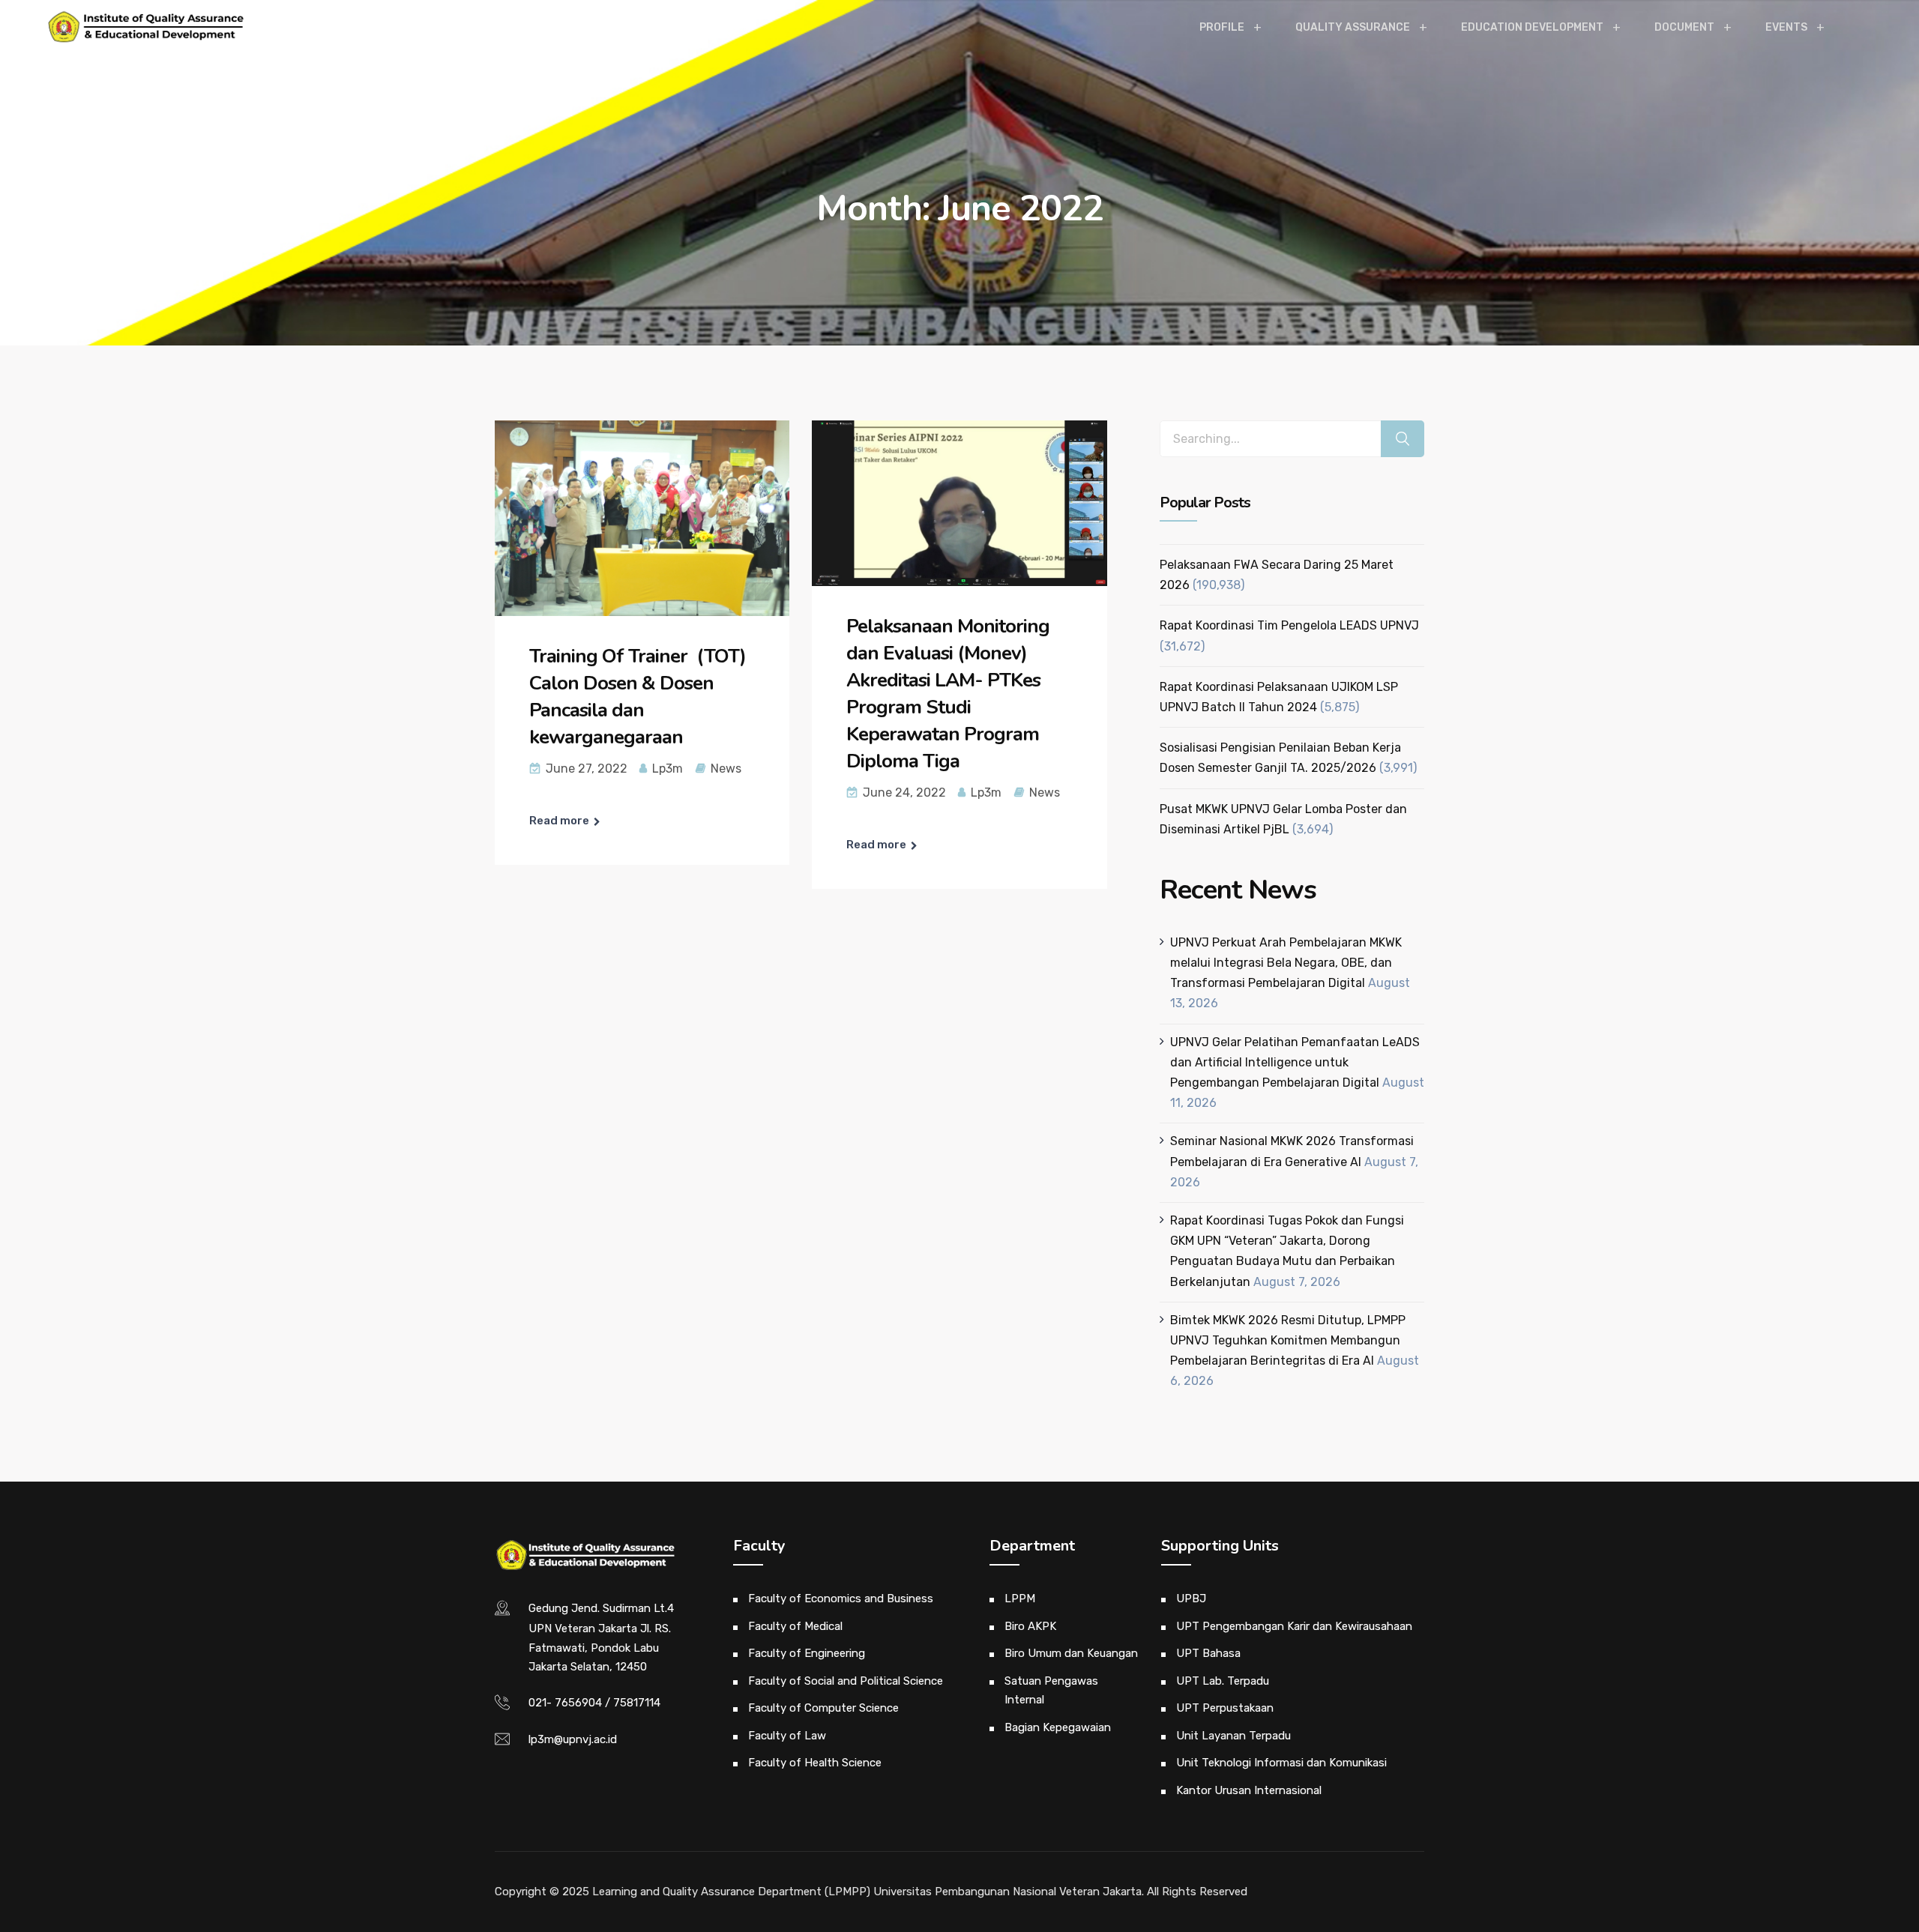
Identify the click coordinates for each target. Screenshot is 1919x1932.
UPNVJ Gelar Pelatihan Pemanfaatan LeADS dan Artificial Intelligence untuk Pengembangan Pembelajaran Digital (1295, 1062)
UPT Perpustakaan (1225, 1708)
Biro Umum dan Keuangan (1071, 1653)
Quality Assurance (1353, 27)
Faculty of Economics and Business (841, 1599)
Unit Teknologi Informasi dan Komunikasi (1281, 1763)
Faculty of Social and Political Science (846, 1681)
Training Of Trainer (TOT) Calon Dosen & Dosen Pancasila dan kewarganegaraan (638, 697)
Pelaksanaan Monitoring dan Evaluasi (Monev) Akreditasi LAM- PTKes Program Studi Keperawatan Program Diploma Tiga (948, 694)
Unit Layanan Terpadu (1233, 1736)
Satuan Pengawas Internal (1051, 1691)
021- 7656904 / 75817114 (594, 1703)
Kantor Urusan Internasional (1249, 1790)
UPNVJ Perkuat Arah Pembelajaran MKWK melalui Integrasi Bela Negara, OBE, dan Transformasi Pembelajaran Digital (1286, 963)
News (726, 769)
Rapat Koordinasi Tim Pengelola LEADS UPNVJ (1289, 625)
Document (1684, 27)
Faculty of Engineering (807, 1653)
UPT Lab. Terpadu (1223, 1681)
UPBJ (1191, 1599)
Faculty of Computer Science (823, 1708)
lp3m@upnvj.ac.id (573, 1739)
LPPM (1020, 1599)
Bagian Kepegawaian (1058, 1727)
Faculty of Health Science (815, 1763)
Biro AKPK (1030, 1626)
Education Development (1532, 27)
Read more (559, 821)
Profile (1222, 27)
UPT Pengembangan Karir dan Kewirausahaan (1294, 1626)
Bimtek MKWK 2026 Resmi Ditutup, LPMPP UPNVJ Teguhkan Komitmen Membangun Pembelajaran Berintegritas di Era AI (1288, 1340)
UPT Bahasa (1208, 1653)
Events (1786, 27)
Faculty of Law (787, 1736)
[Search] (1403, 439)
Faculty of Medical (795, 1626)
